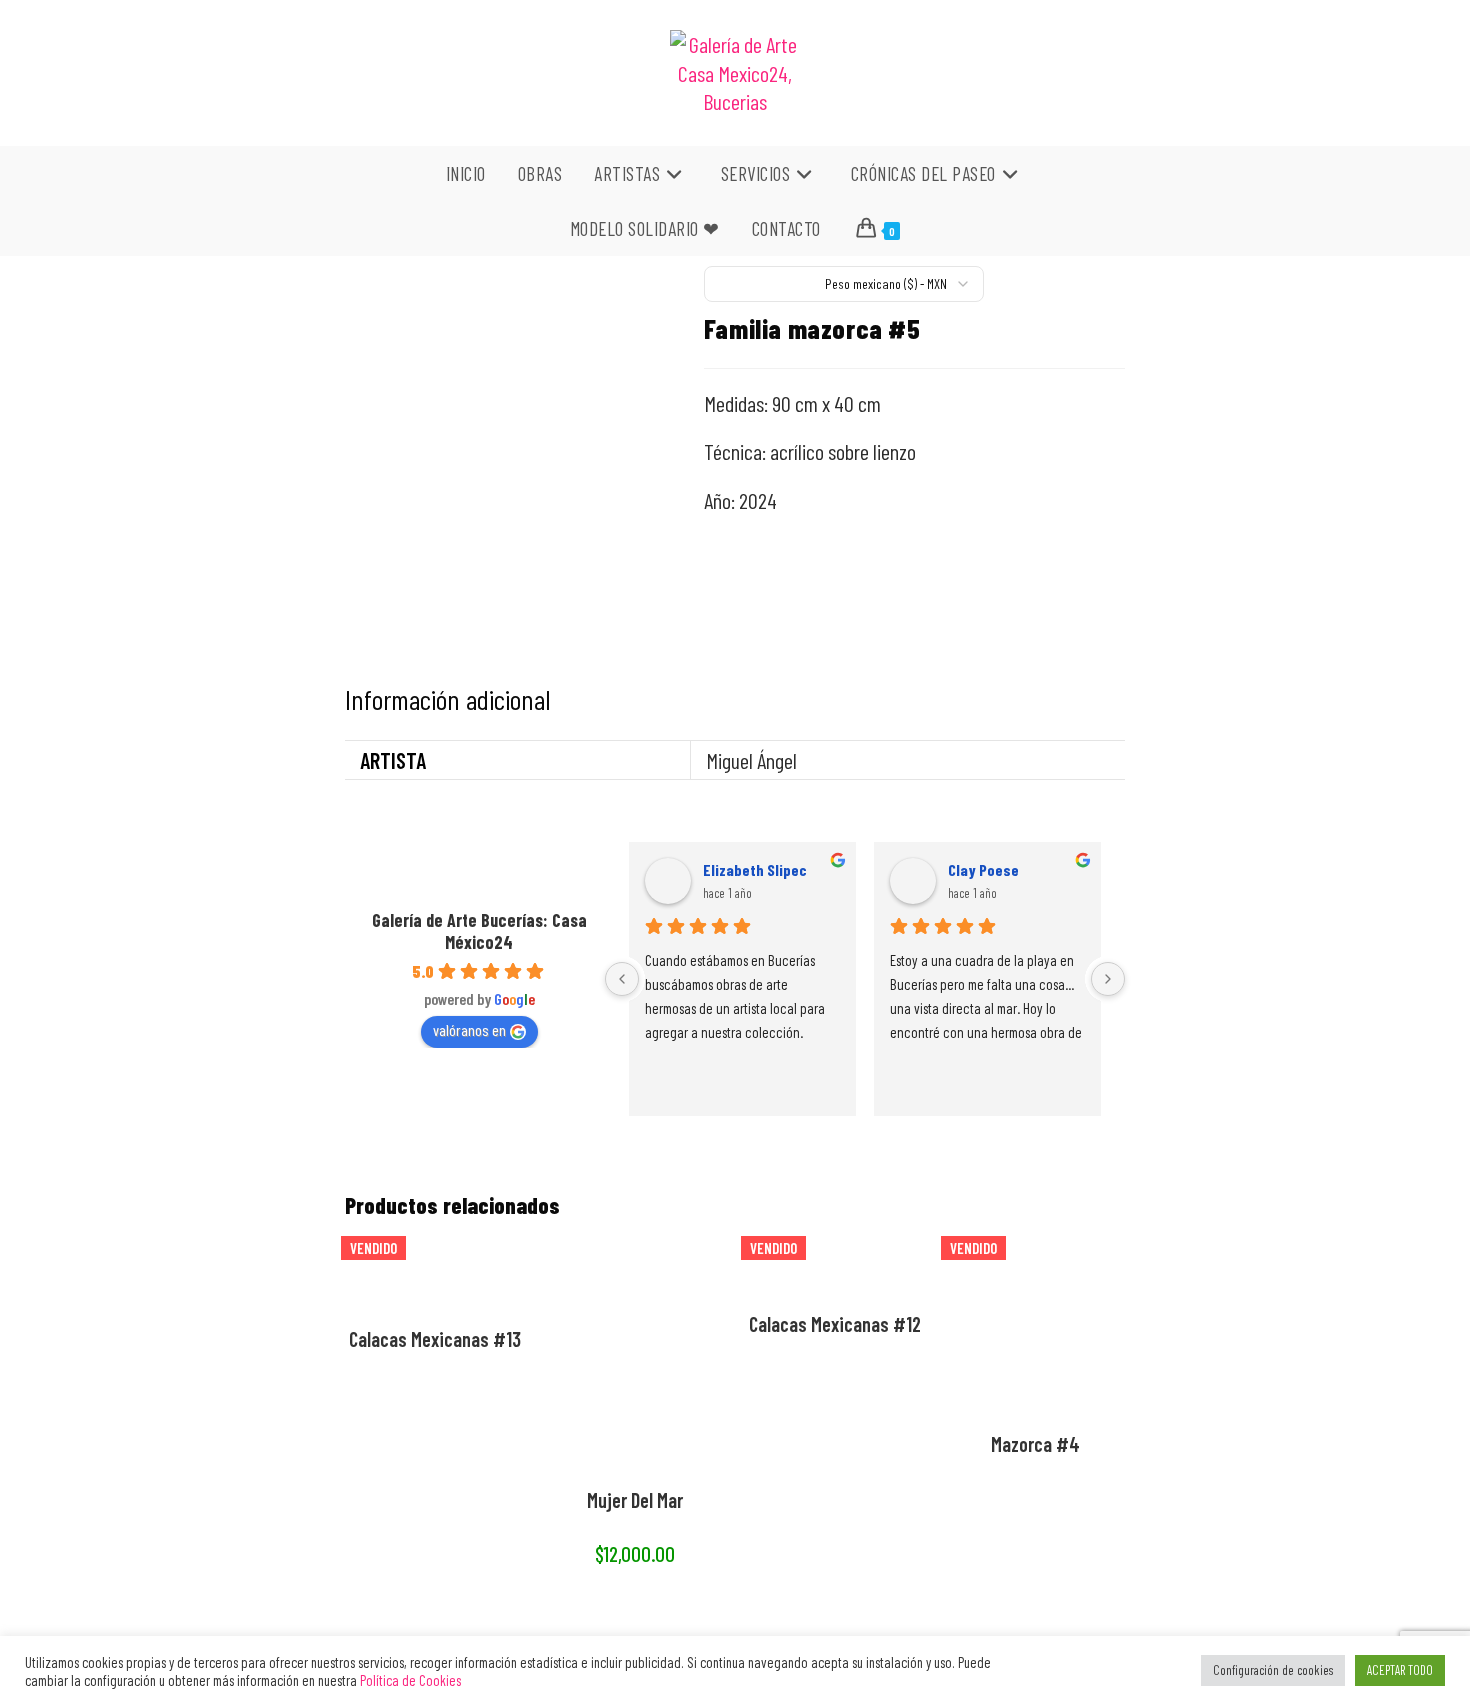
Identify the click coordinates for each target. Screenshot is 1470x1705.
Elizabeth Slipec (755, 869)
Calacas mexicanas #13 (435, 1339)
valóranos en (469, 1029)
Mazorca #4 (1035, 1444)
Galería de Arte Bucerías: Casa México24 (479, 931)
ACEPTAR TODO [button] (1400, 1670)
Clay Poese (983, 869)
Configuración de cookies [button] (1273, 1670)
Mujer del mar (635, 1500)
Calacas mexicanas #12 (835, 1324)
